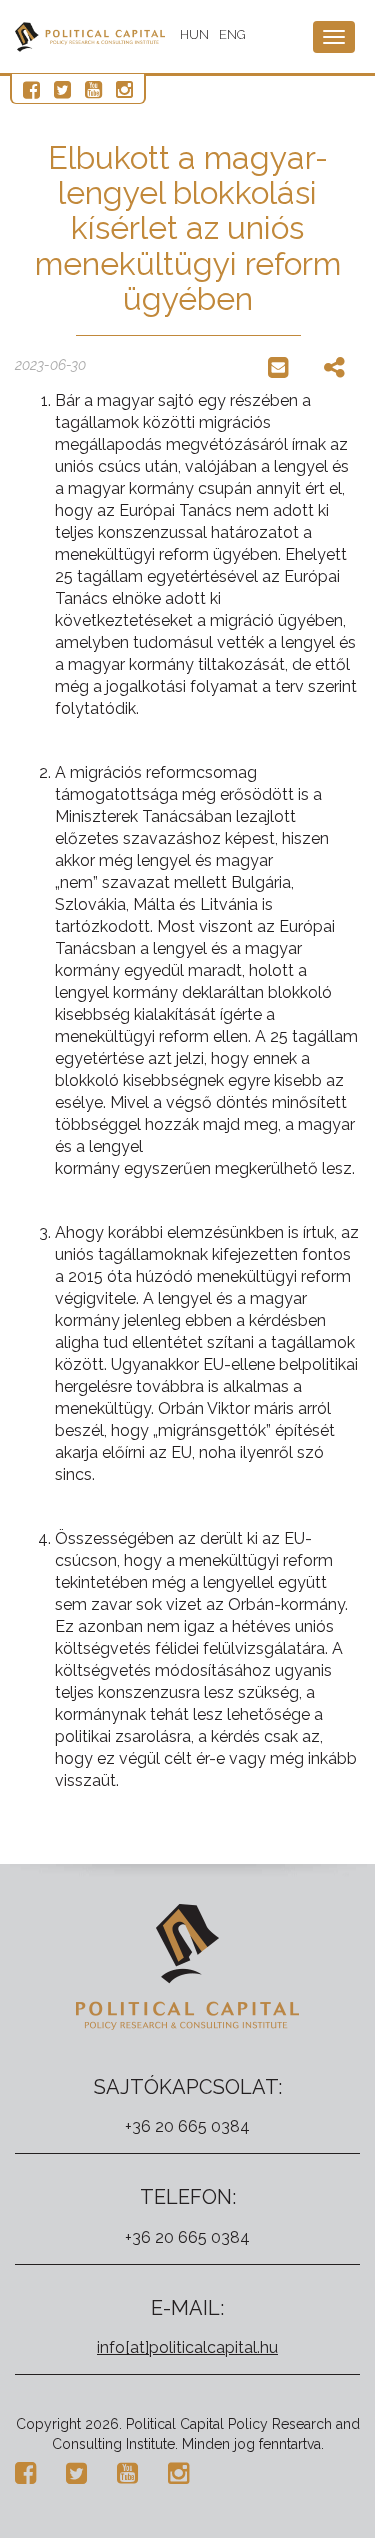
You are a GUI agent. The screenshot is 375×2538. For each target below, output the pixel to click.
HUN (194, 34)
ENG (232, 34)
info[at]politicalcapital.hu (187, 2347)
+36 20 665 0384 (187, 2126)
